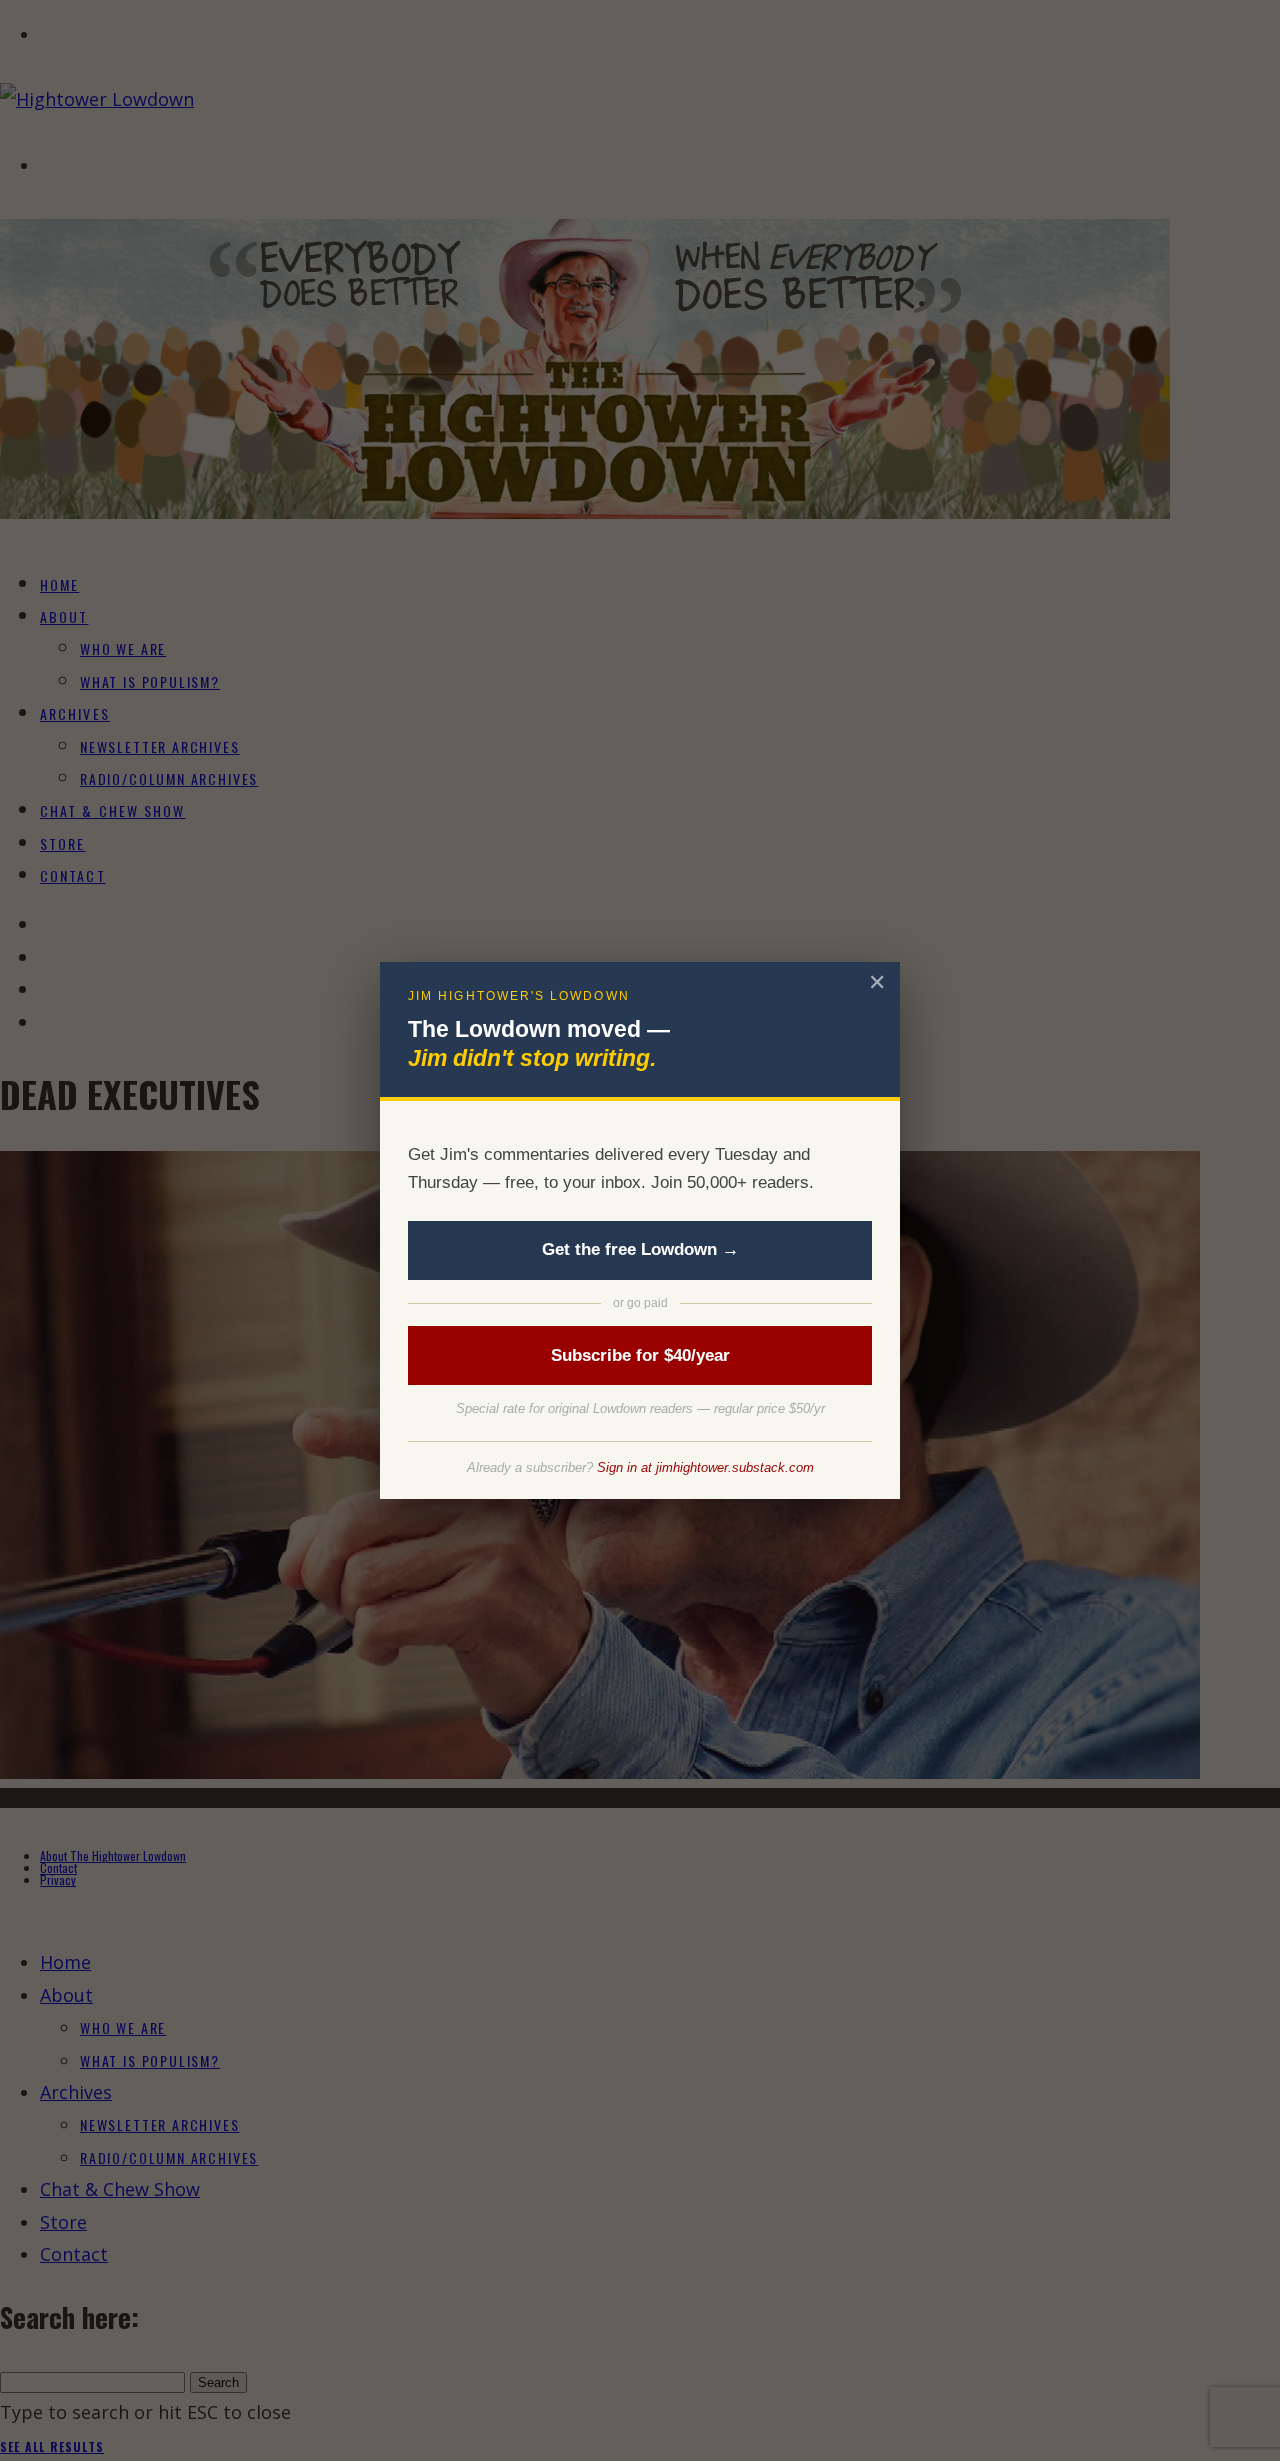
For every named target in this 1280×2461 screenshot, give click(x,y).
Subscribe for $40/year (640, 1355)
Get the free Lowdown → (640, 1249)
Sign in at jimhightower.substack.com (705, 1467)
